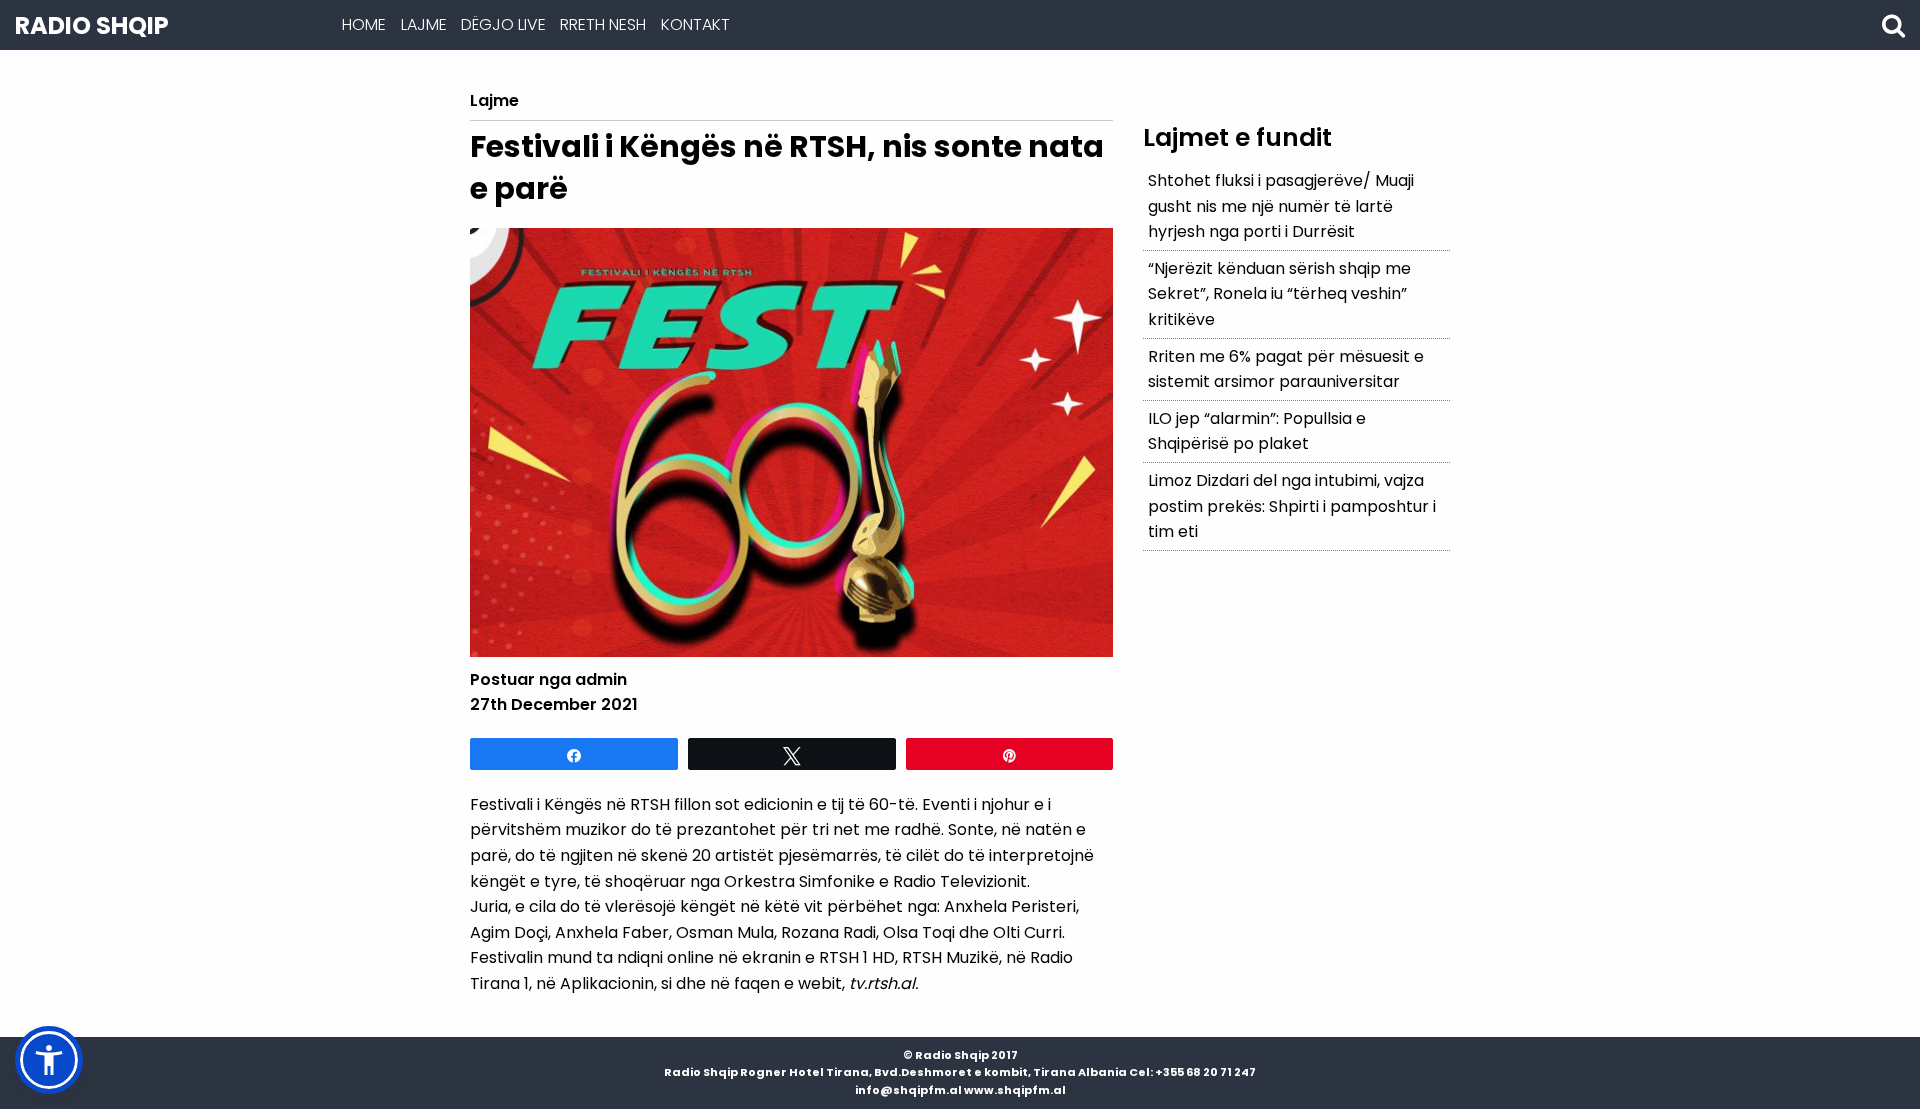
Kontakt (695, 24)
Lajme (424, 24)
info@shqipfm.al (908, 1090)
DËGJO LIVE (503, 24)
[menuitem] (364, 25)
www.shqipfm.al (1015, 1090)
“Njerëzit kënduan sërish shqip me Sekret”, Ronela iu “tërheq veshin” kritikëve (1279, 294)
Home (364, 24)
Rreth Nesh (603, 24)
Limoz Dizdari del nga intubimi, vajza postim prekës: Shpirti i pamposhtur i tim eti (1292, 506)
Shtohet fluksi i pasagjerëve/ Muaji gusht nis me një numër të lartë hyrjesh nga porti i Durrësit (1281, 206)
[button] (49, 1060)
